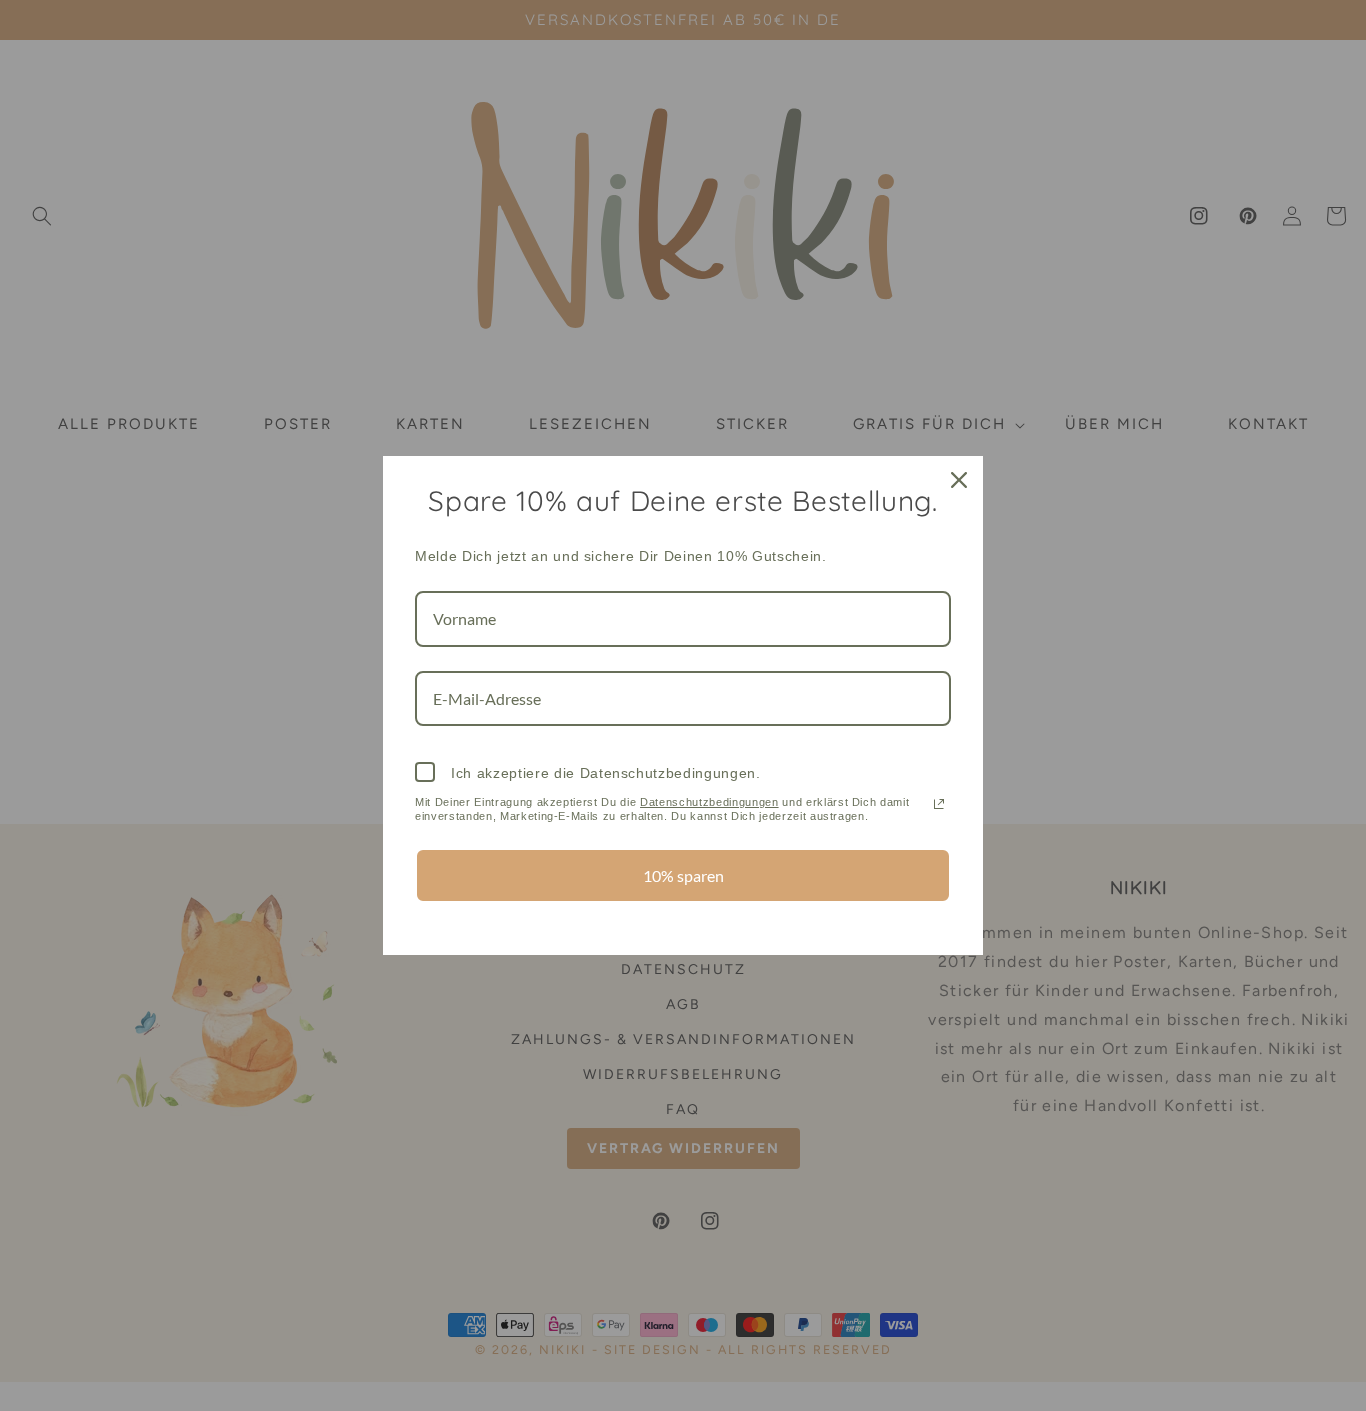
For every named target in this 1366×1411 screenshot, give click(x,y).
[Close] (959, 480)
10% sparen (683, 875)
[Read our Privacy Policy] (939, 804)
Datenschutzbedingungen (709, 802)
